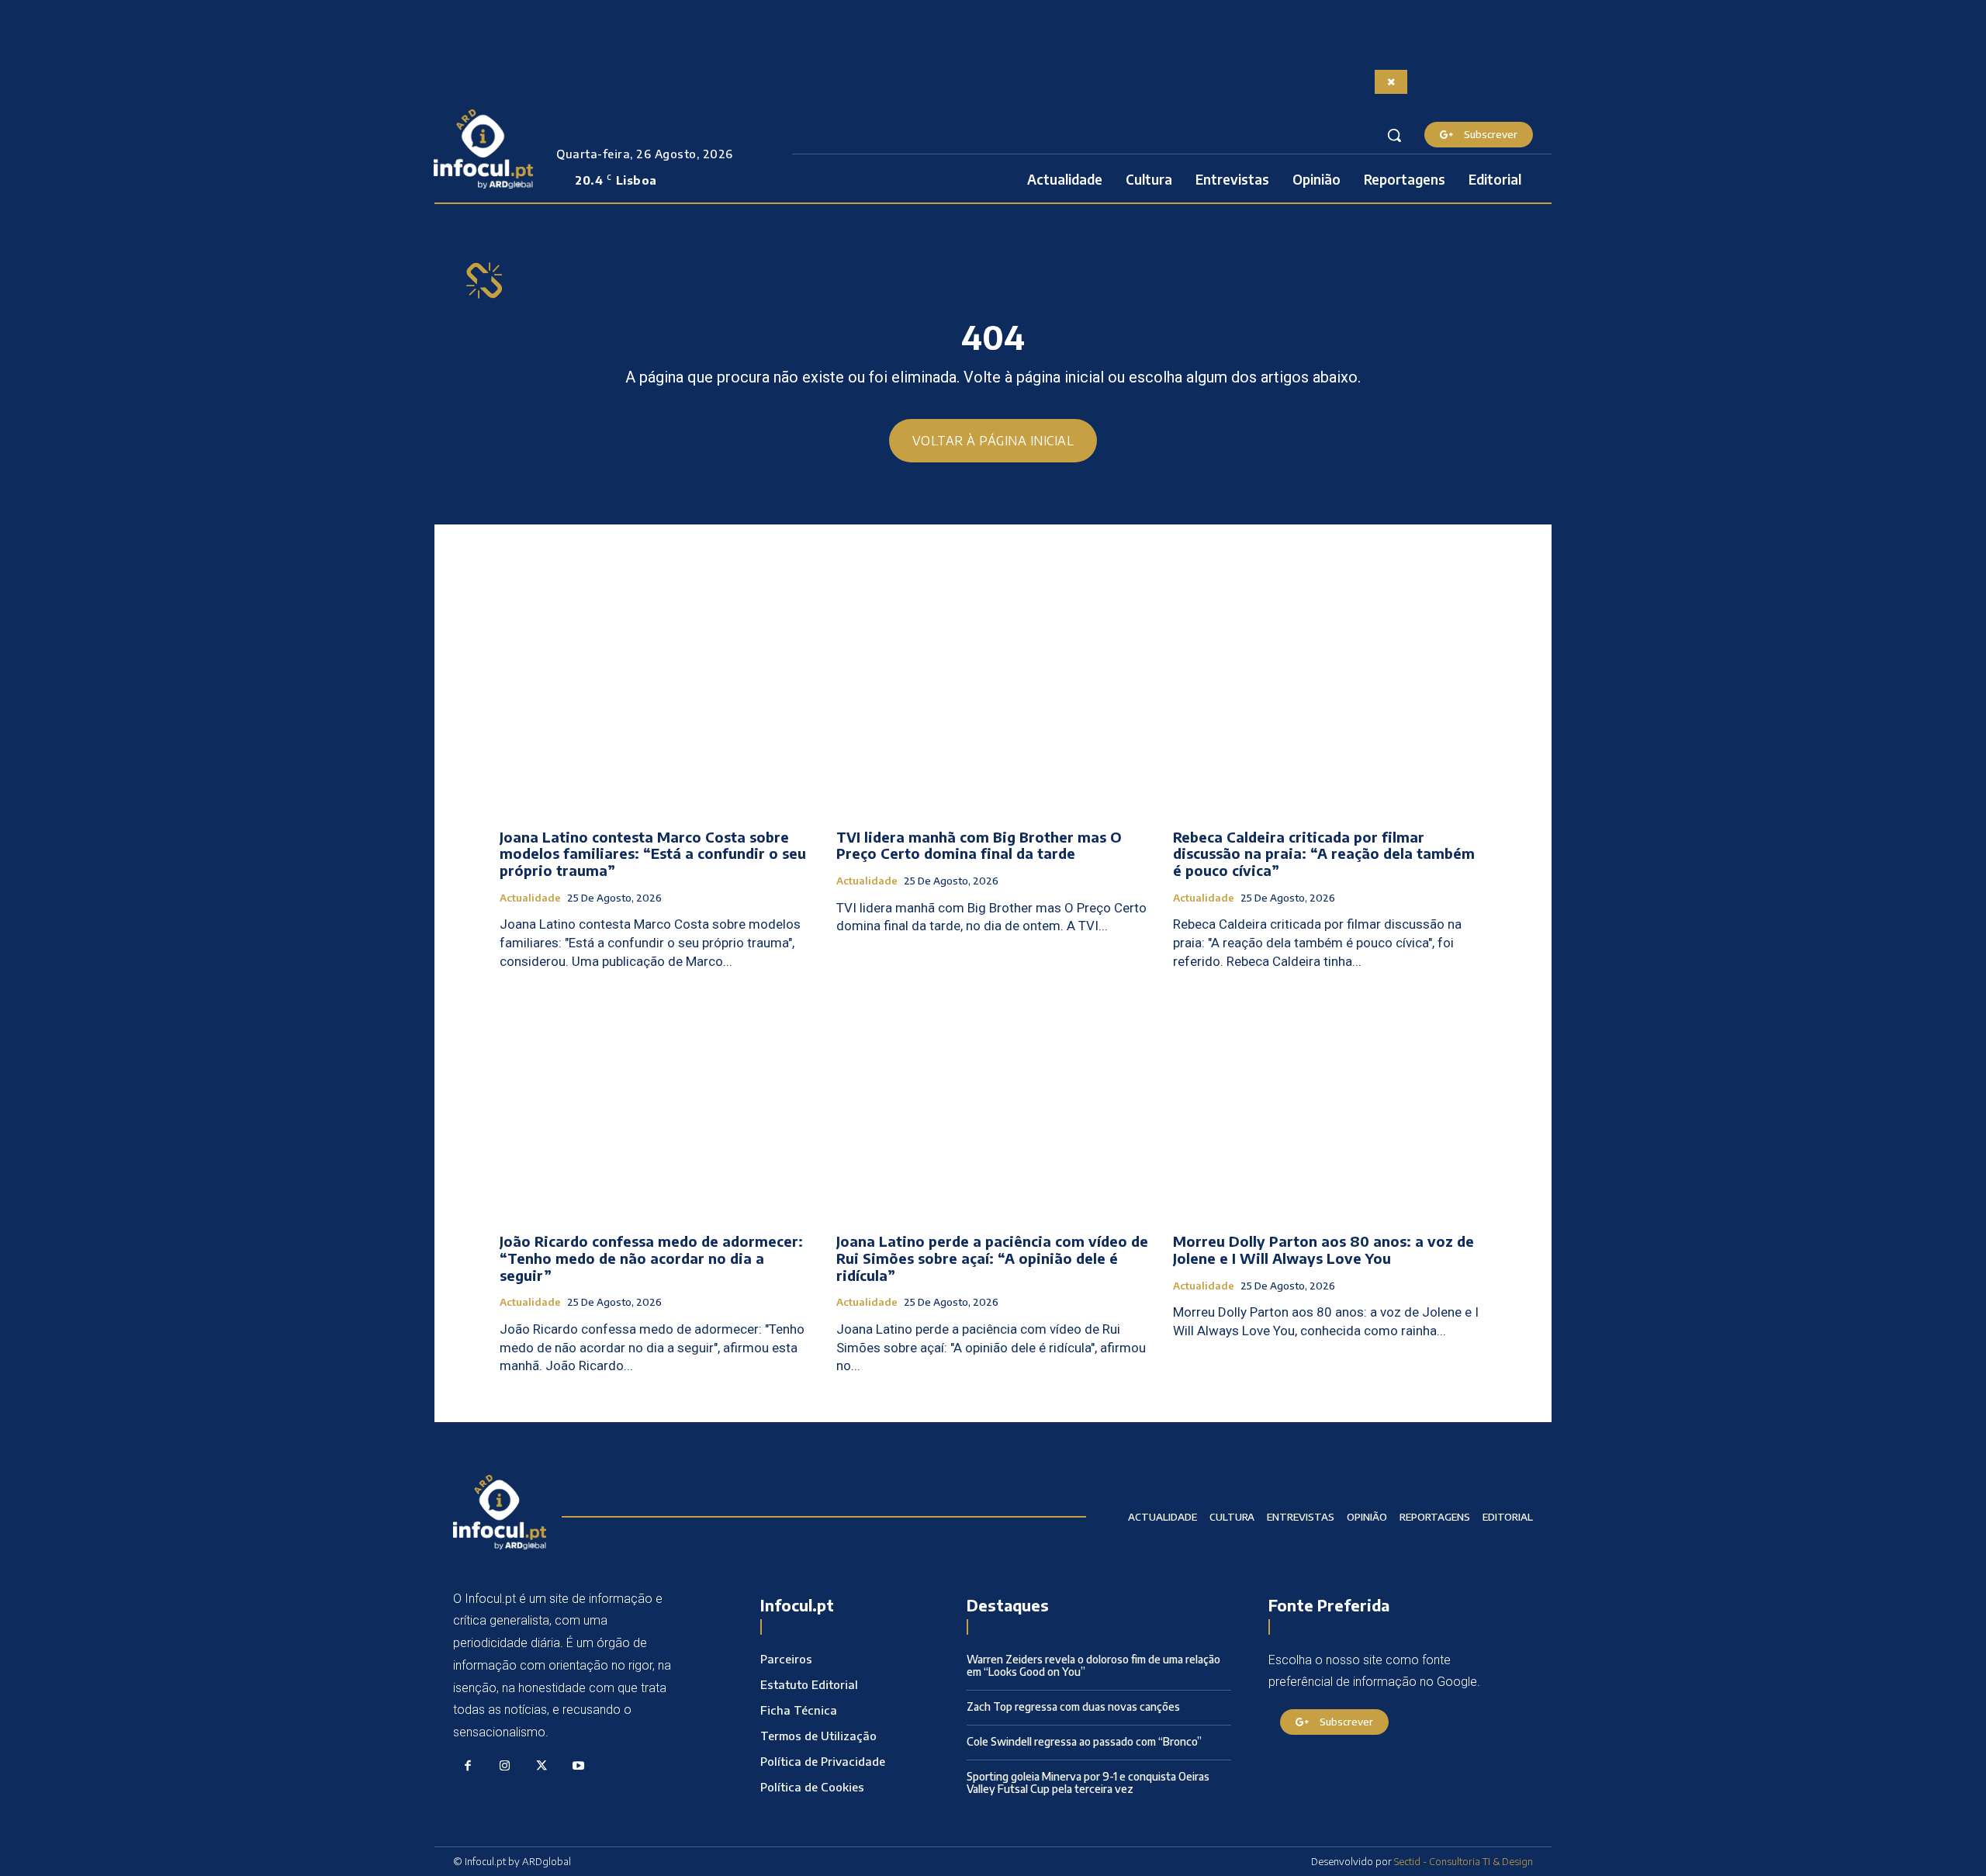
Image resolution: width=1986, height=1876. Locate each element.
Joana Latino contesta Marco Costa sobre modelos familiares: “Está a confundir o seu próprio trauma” (653, 853)
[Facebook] (468, 1767)
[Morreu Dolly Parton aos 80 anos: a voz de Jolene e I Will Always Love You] (1330, 1104)
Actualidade (530, 898)
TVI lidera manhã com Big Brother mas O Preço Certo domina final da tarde (979, 845)
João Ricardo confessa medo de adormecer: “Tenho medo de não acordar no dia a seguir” (651, 1258)
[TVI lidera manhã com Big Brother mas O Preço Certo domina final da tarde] (993, 699)
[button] (1394, 135)
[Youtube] (579, 1767)
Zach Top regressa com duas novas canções (1073, 1706)
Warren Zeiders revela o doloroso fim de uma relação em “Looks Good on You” (1093, 1666)
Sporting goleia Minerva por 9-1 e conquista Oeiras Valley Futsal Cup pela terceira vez (1088, 1783)
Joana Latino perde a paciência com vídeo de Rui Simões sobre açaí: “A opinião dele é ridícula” (992, 1258)
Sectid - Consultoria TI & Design (1464, 1861)
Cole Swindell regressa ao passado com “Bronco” (1084, 1741)
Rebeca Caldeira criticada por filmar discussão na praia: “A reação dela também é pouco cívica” (1324, 853)
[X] (541, 1767)
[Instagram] (505, 1767)
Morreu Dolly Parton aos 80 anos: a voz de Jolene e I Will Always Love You (1323, 1250)
